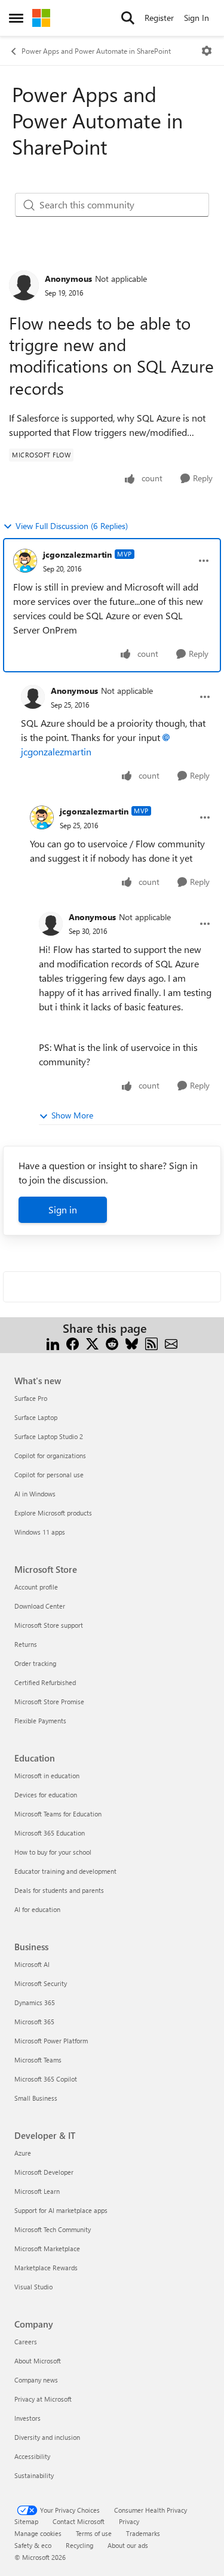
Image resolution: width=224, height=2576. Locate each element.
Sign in (63, 1209)
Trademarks (143, 2533)
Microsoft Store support (49, 1625)
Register (159, 18)
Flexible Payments (40, 1721)
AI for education (37, 1909)
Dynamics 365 (35, 2002)
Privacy (129, 2521)
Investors (27, 2418)
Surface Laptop (36, 1417)
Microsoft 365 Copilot (46, 2079)
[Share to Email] (171, 1343)
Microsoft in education (47, 1776)
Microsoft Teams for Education (58, 1814)
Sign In (197, 18)
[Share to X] (92, 1343)
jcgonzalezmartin (77, 554)
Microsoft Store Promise (49, 1702)
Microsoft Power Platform (51, 2041)
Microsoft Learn (37, 2191)
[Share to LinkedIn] (53, 1343)
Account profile (36, 1587)
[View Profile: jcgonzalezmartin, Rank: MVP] (25, 561)
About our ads (128, 2545)
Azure (23, 2153)
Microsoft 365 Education (50, 1833)
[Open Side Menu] (16, 18)
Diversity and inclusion (47, 2437)
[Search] (128, 18)
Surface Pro (31, 1398)
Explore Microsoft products (53, 1513)
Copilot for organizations (50, 1455)
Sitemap (26, 2521)
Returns (26, 1644)
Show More (72, 1115)
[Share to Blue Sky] (132, 1343)
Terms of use (94, 2533)
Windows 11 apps (40, 1532)
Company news (36, 2380)
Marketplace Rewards (46, 2268)
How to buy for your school (53, 1852)
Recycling (79, 2545)
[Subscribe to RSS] (151, 1343)
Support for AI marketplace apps (61, 2210)
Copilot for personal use (49, 1475)
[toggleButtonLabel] (207, 51)
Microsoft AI (32, 1964)
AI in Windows (35, 1494)
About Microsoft (38, 2361)
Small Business (36, 2098)
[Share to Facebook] (73, 1343)
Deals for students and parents (59, 1890)
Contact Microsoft (79, 2521)
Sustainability (34, 2475)
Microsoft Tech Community (53, 2229)
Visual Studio (33, 2287)
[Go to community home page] (41, 18)
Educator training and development (65, 1871)
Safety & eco (33, 2545)
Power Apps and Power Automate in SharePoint (96, 51)
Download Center (40, 1606)
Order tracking (35, 1663)
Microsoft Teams (38, 2060)
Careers (26, 2342)
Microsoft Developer (44, 2172)
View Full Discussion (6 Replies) (72, 526)
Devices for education (46, 1795)
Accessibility (32, 2456)
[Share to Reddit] (112, 1343)
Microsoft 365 (34, 2022)
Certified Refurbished (45, 1682)
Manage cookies (38, 2533)
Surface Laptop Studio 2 (49, 1436)
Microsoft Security (41, 1983)
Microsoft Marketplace (47, 2248)
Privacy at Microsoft (43, 2399)
